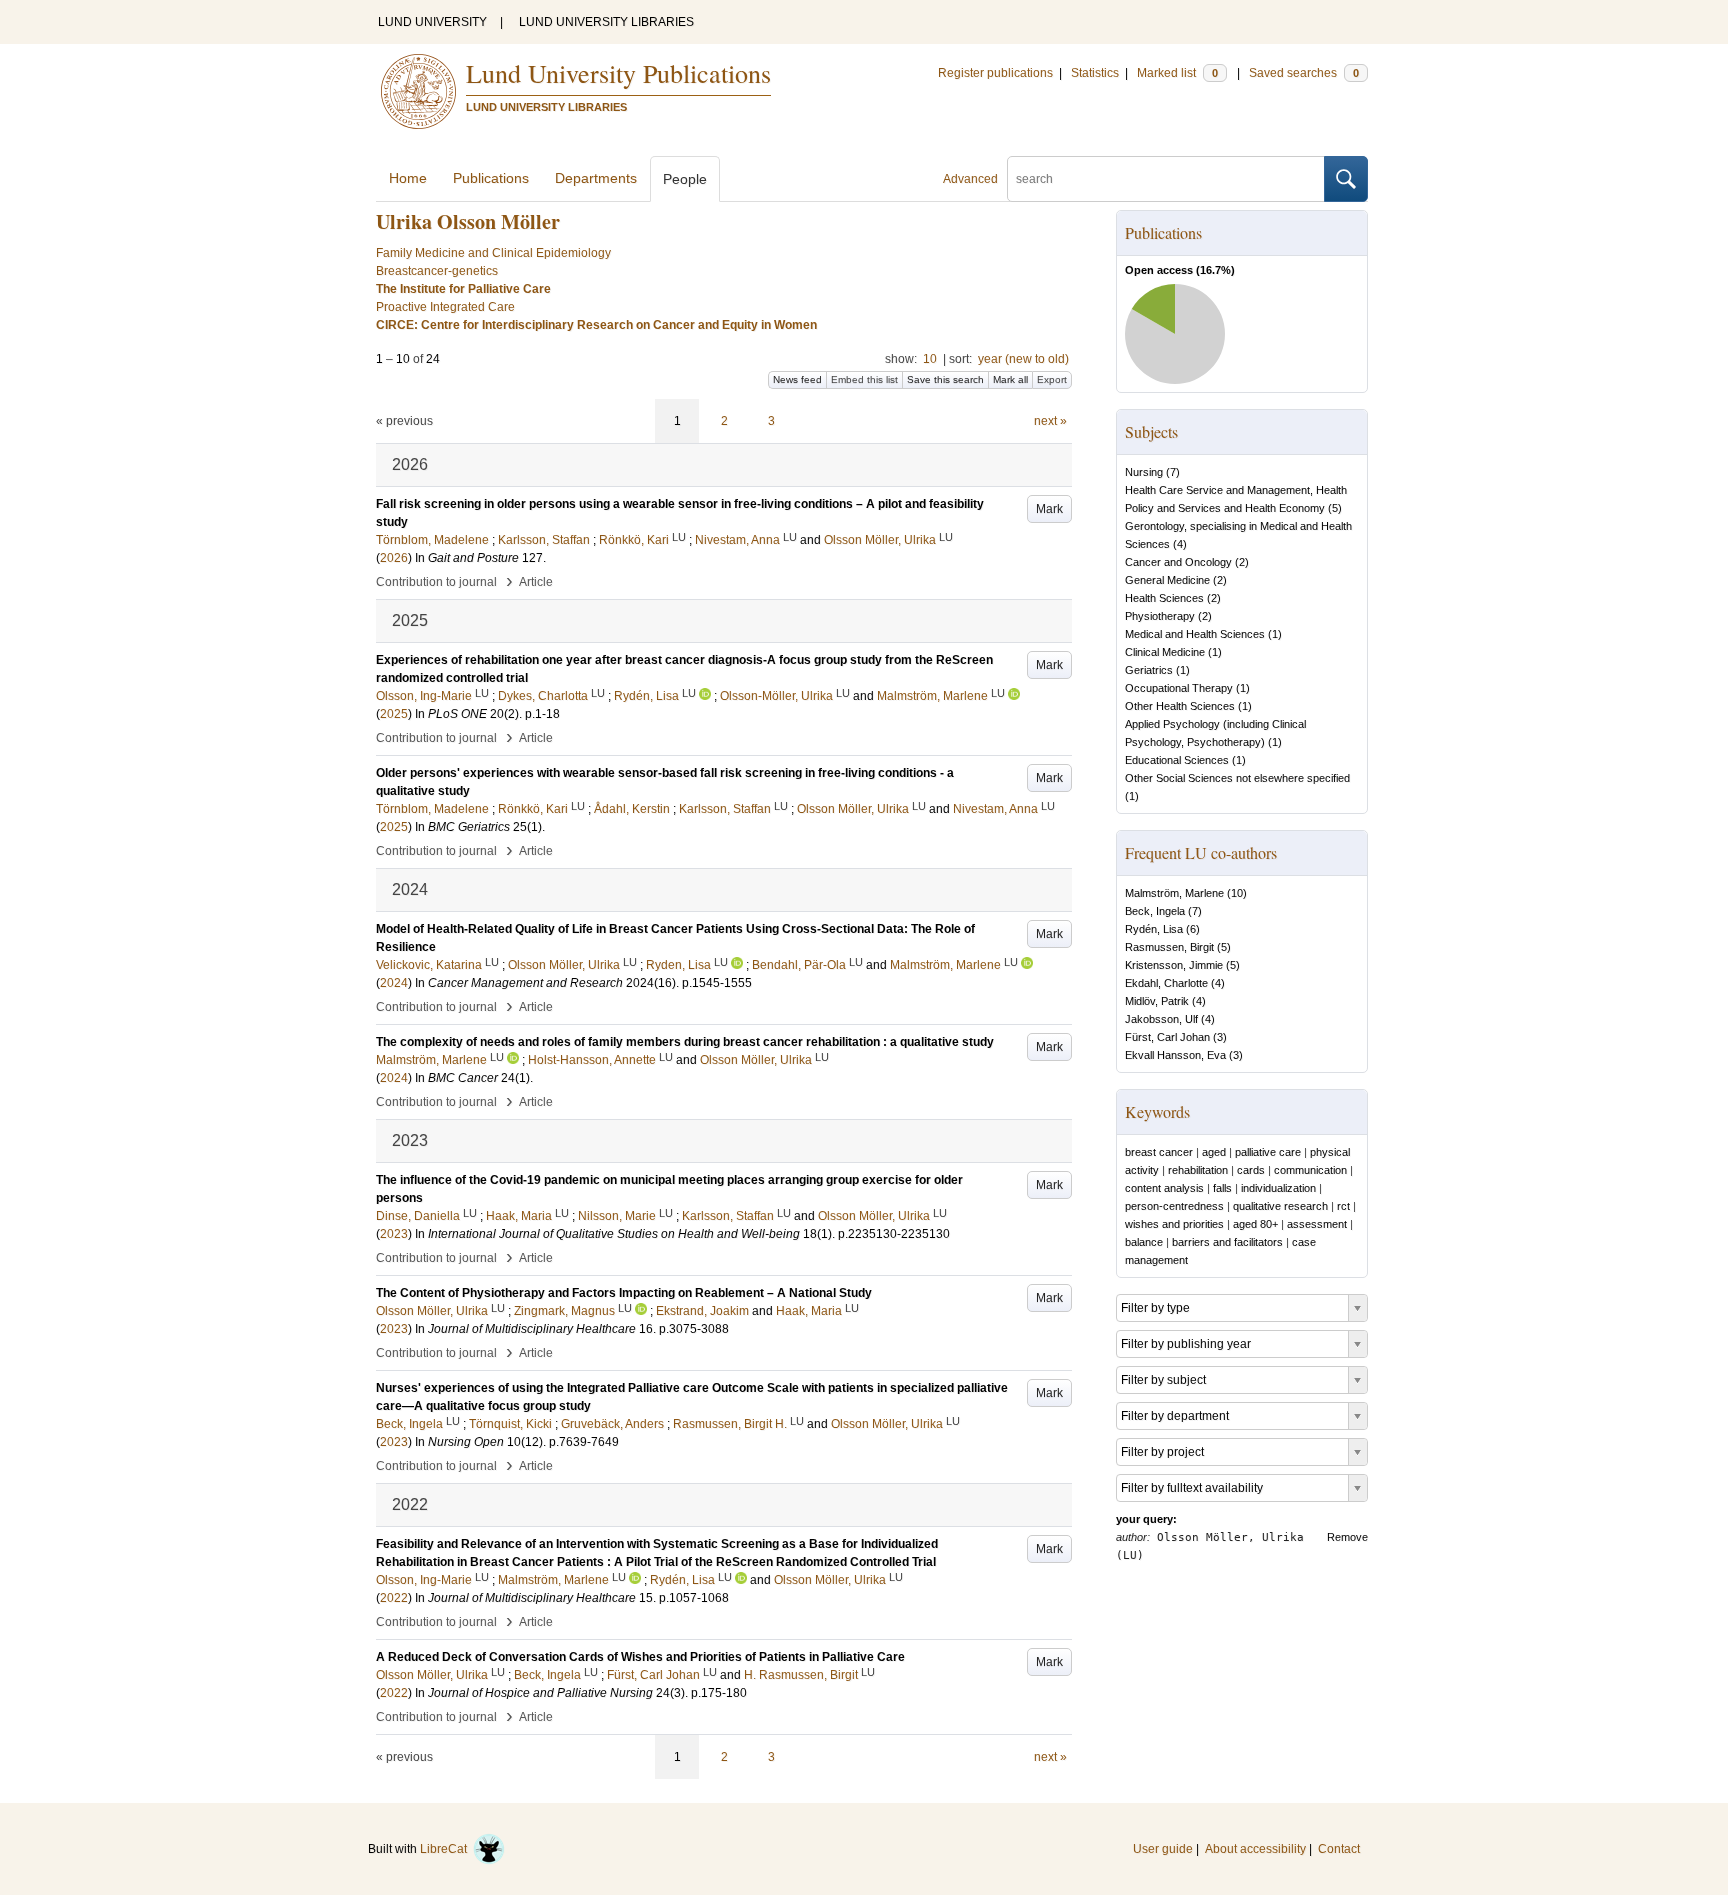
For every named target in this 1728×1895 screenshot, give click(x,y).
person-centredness (1174, 1206)
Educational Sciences (1177, 760)
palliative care (1268, 1152)
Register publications (995, 73)
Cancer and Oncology (1178, 562)
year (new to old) (1023, 359)
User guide (1163, 1849)
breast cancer (1159, 1152)
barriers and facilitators (1227, 1242)
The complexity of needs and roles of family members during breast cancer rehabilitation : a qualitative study (685, 1042)
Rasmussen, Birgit (1169, 947)
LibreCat (446, 1849)
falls (1222, 1188)
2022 (394, 1598)
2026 (394, 558)
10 (930, 359)
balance (1144, 1242)
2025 (394, 714)
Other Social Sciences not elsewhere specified (1237, 778)
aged (1214, 1152)
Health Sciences (1164, 598)
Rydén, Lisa (1154, 929)
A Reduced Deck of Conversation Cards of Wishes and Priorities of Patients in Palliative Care (640, 1657)
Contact (1339, 1849)
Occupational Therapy (1179, 688)
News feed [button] (797, 379)
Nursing (1144, 472)
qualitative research (1280, 1206)
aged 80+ (1255, 1224)
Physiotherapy (1160, 616)
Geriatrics (1149, 670)
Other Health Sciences (1180, 706)
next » (1050, 421)
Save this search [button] (945, 379)
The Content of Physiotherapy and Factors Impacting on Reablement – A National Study (624, 1293)
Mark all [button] (1010, 379)
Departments (596, 178)
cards (1251, 1170)
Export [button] (1052, 379)
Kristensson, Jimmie (1174, 965)
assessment (1317, 1224)
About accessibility (1255, 1849)
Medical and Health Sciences (1195, 634)
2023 (394, 1234)
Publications (491, 178)
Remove (1347, 1537)
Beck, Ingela (1155, 911)
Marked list (1177, 73)
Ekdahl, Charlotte (1166, 983)
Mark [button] (1049, 509)
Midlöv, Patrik (1157, 1001)
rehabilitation (1198, 1170)
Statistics (1095, 73)
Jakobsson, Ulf (1161, 1019)
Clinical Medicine (1165, 652)
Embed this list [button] (864, 379)
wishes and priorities (1174, 1224)
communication (1310, 1170)
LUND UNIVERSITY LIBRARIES (606, 22)
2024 (394, 983)
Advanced (970, 179)
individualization (1278, 1188)
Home (408, 178)
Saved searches (1304, 73)
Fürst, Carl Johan (1167, 1037)
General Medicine (1167, 580)
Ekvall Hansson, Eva (1175, 1055)
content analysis (1164, 1188)
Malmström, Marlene (1174, 893)
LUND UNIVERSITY (432, 22)
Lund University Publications (618, 73)
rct (1343, 1206)
